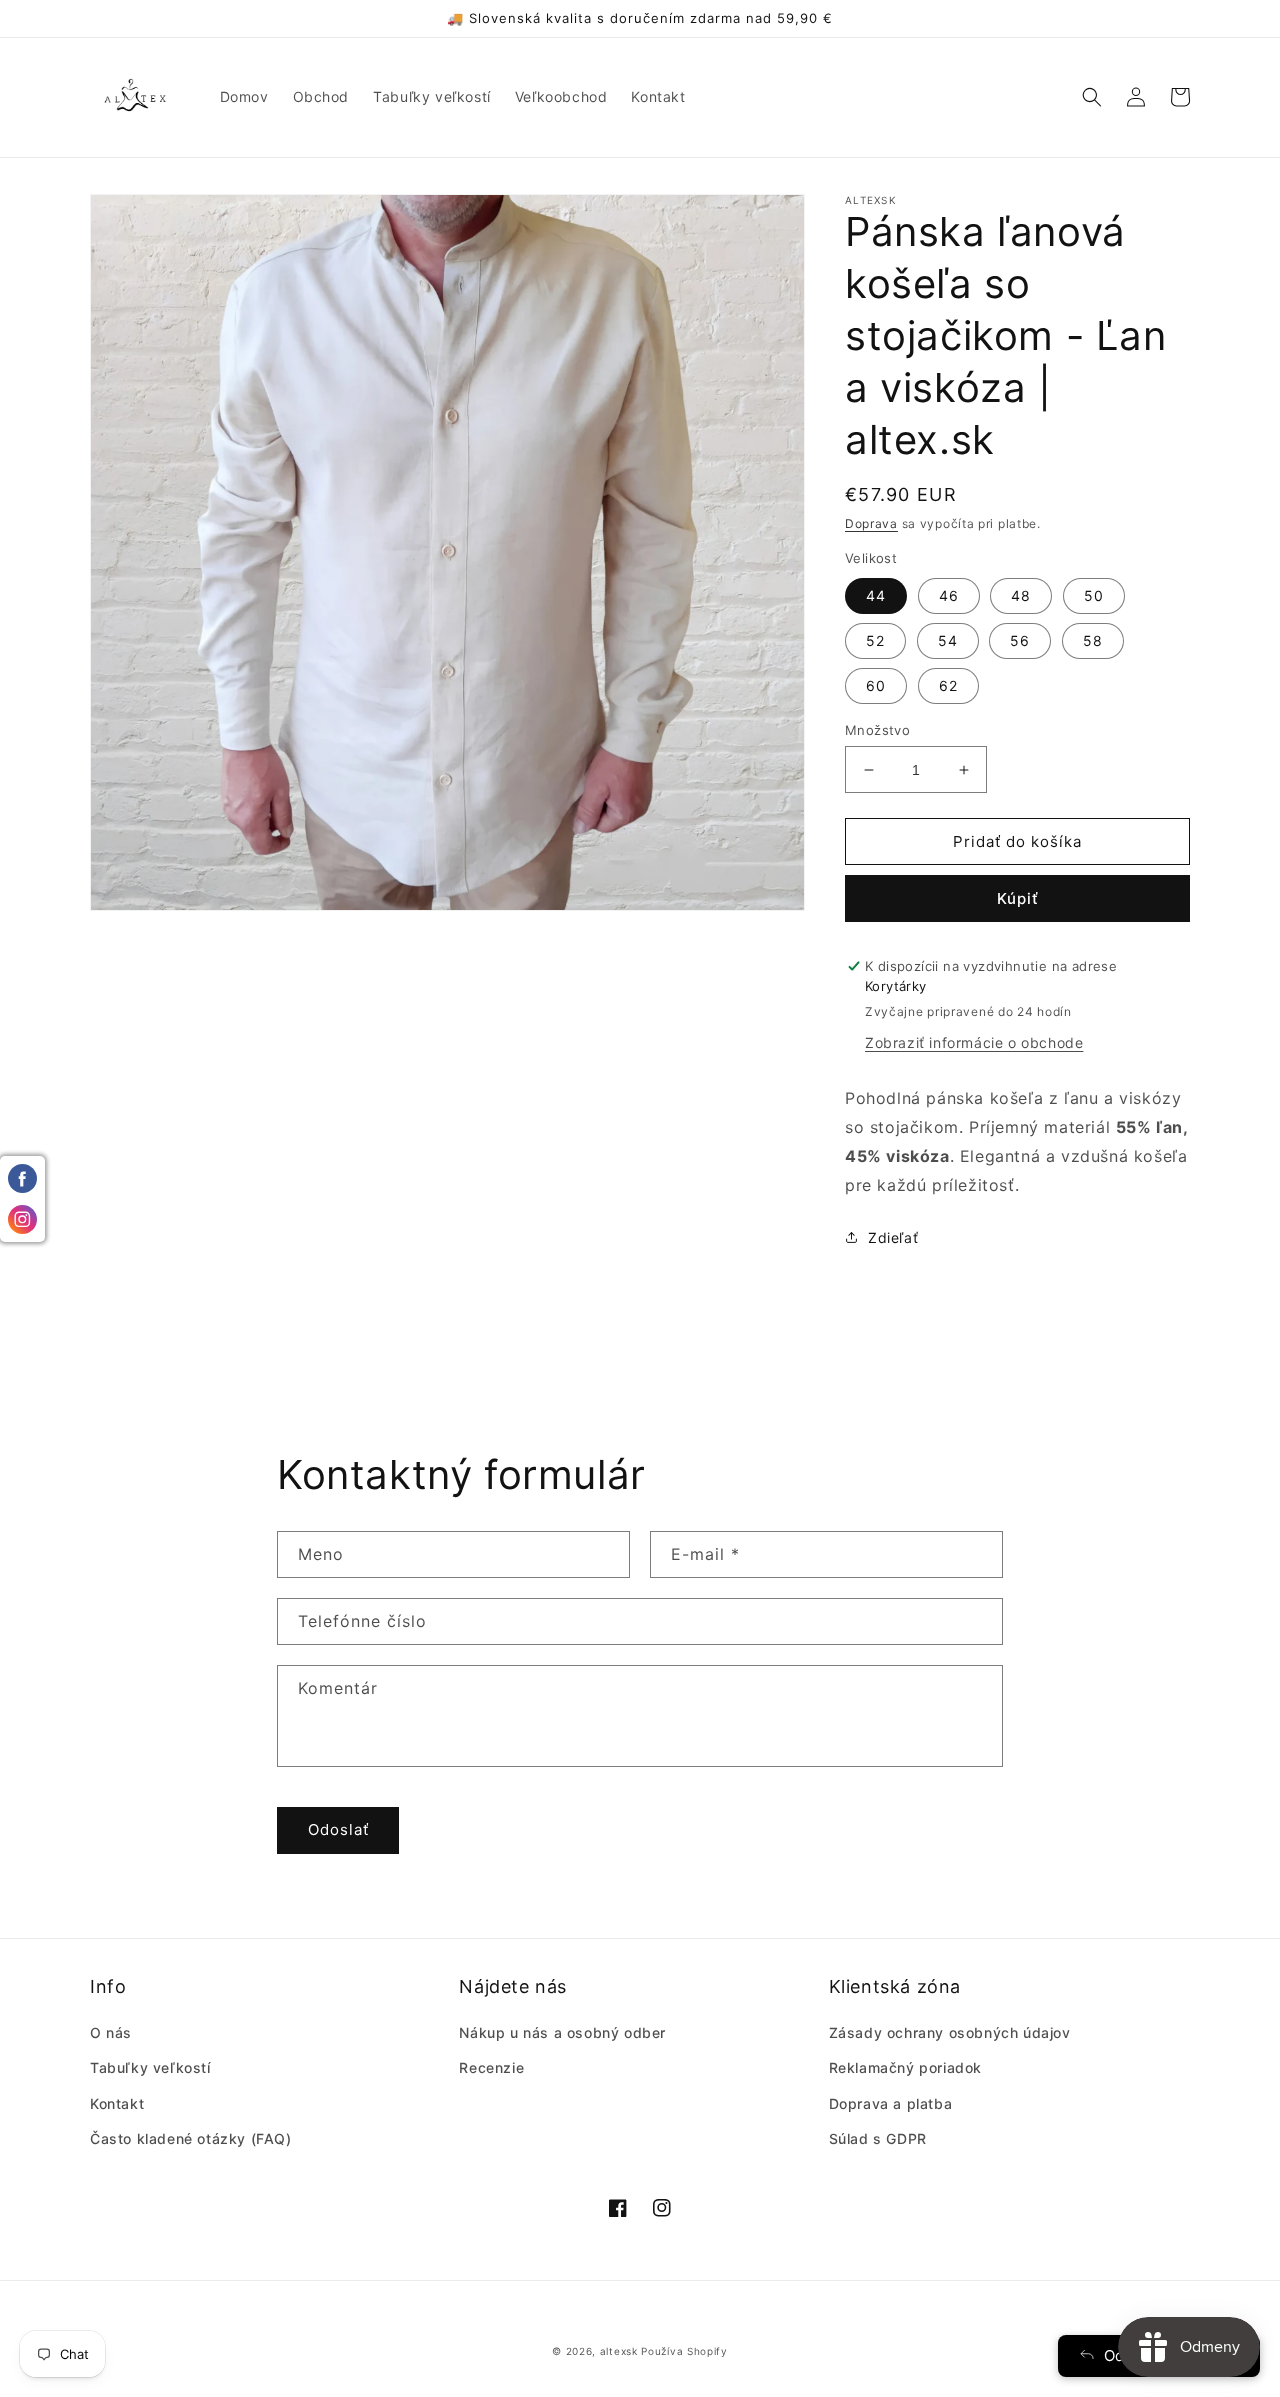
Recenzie (491, 2067)
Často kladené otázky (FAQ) (191, 2138)
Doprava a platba (891, 2103)
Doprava (871, 523)
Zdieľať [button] (893, 1237)
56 (1020, 640)
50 (1094, 595)
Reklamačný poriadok (905, 2067)
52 (875, 640)
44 (876, 595)
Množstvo (877, 730)
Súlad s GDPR (878, 2138)
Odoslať (338, 1829)
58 (1093, 640)
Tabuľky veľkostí (150, 2067)
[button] (1092, 97)
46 (949, 595)
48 (1021, 595)
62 (948, 685)
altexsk (619, 2351)
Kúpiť (1018, 898)
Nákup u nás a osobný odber (562, 2032)
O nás (111, 2032)
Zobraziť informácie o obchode (974, 1042)
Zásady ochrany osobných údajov (950, 2032)
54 (948, 640)
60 (876, 685)
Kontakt (117, 2103)
